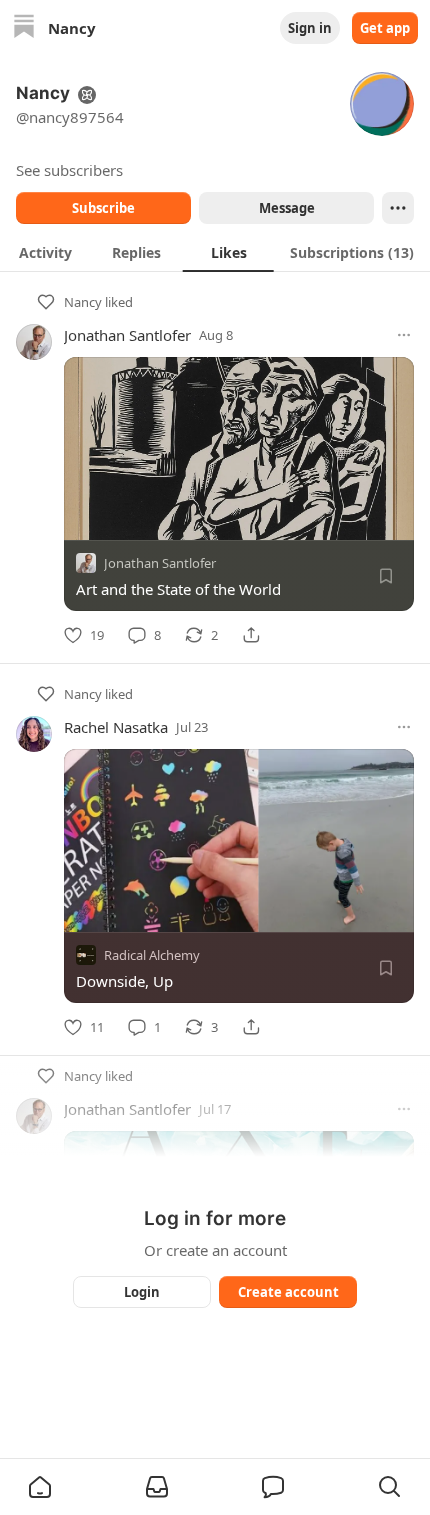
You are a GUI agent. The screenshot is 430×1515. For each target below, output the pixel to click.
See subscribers (69, 170)
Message (287, 208)
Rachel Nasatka (116, 727)
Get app (385, 28)
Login (142, 1292)
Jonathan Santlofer (127, 335)
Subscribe (103, 208)
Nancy (83, 302)
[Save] (386, 576)
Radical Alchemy (152, 955)
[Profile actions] (398, 208)
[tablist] (215, 252)
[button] (40, 1487)
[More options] (404, 335)
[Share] (251, 635)
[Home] (24, 28)
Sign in (310, 28)
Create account (288, 1292)
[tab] (45, 252)
